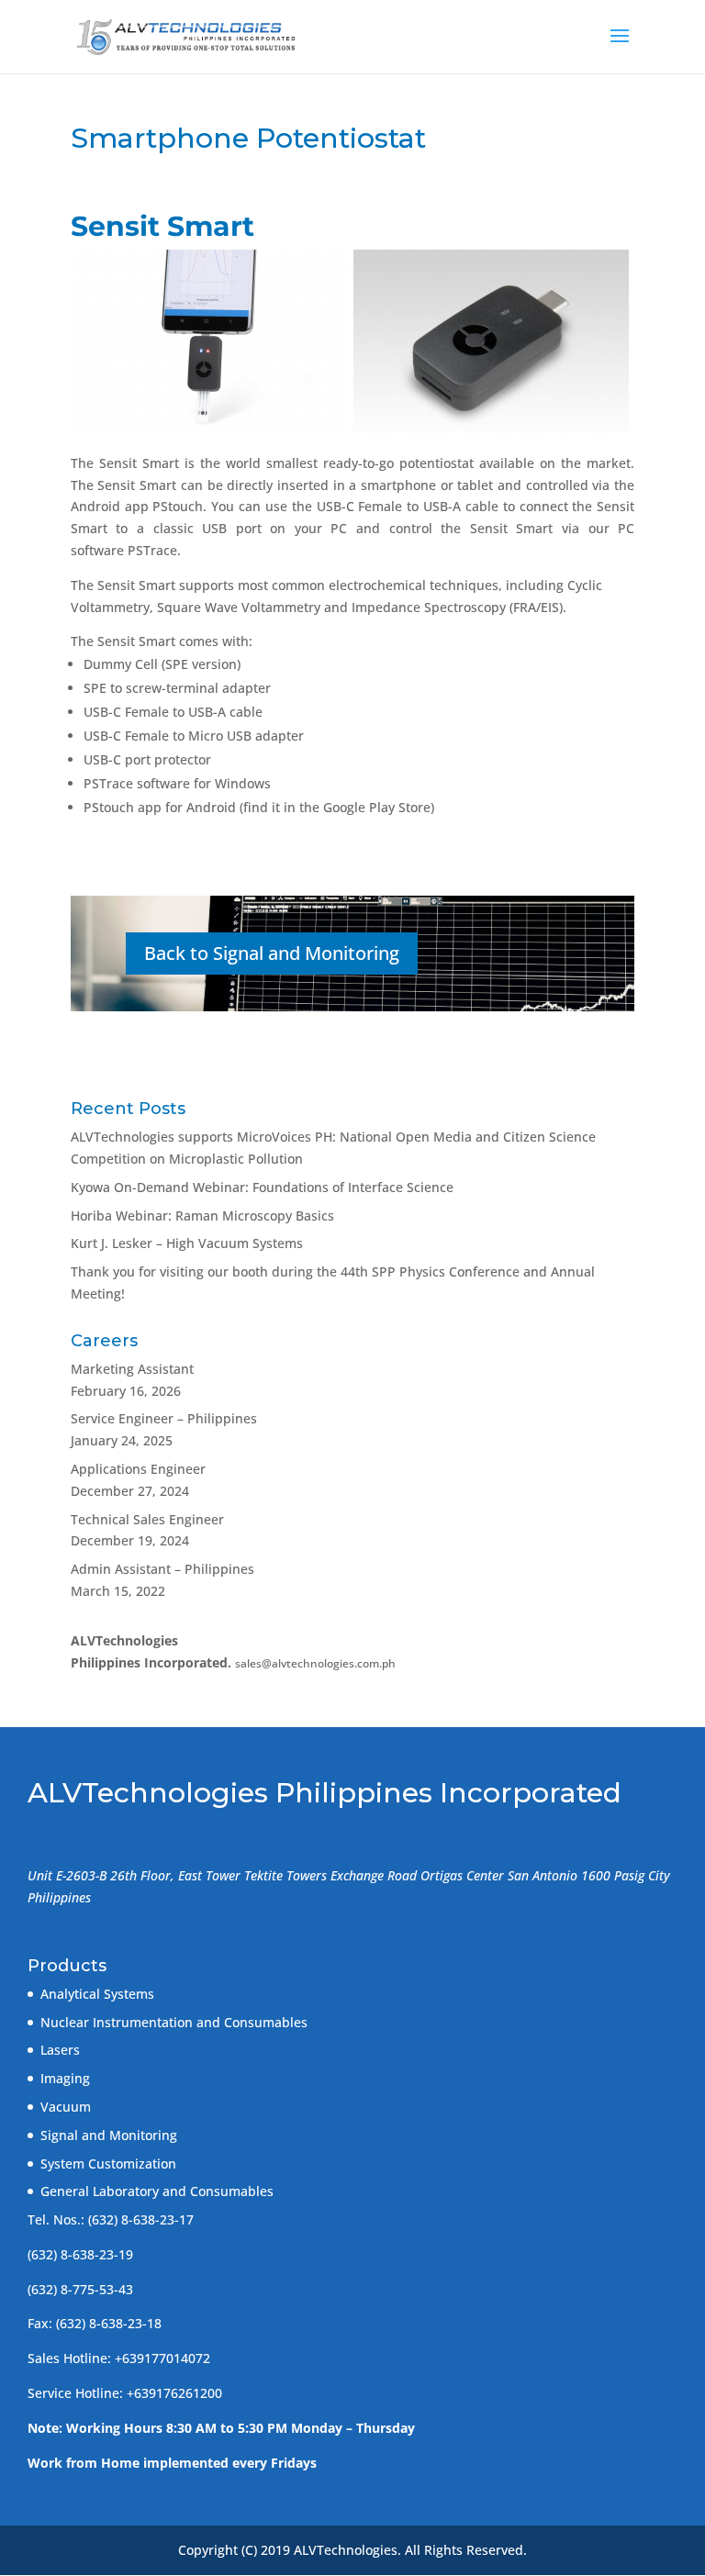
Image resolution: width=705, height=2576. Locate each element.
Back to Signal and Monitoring (272, 953)
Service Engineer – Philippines (164, 1418)
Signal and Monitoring (109, 2135)
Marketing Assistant (132, 1369)
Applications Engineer (138, 1469)
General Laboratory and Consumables (157, 2191)
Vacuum (66, 2107)
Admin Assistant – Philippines (162, 1569)
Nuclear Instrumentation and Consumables (174, 2022)
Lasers (60, 2050)
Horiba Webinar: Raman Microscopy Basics (202, 1216)
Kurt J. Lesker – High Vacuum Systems (187, 1243)
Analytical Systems (97, 1994)
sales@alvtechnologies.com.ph (315, 1663)
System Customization (108, 2163)
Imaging (65, 2078)
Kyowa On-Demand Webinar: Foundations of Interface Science (262, 1187)
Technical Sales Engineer (147, 1519)
